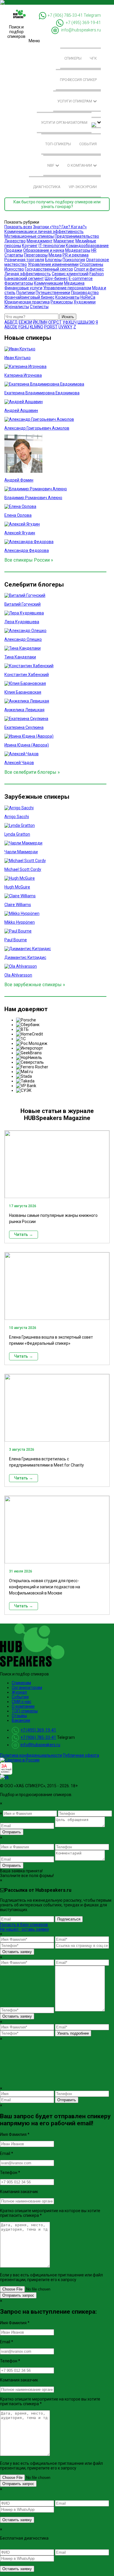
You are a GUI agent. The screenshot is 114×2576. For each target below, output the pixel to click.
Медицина (74, 283)
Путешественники (53, 293)
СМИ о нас (21, 1702)
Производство (85, 293)
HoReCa (88, 297)
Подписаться (69, 1919)
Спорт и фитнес (89, 269)
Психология (74, 260)
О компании (80, 165)
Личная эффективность (28, 274)
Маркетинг (64, 241)
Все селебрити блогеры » (32, 772)
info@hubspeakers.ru (81, 30)
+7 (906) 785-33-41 (65, 15)
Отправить (12, 1832)
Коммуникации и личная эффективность (44, 232)
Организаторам (27, 1688)
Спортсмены (91, 264)
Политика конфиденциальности (31, 1755)
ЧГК (93, 58)
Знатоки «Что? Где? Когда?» (60, 227)
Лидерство (15, 241)
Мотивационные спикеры (29, 236)
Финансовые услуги (23, 288)
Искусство (14, 269)
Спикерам (21, 1683)
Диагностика (47, 187)
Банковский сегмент (24, 278)
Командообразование (87, 246)
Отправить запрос (18, 2295)
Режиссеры (62, 302)
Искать (68, 317)
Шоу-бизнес (56, 278)
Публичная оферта (81, 1755)
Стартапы (14, 255)
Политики (26, 293)
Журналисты (17, 307)
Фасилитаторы (19, 283)
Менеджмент (40, 241)
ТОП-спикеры (58, 144)
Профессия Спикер (78, 80)
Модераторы (78, 250)
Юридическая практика (27, 302)
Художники (85, 302)
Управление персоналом (67, 288)
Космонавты (67, 297)
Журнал (19, 1692)
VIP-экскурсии (83, 187)
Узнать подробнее (73, 2033)
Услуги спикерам (75, 101)
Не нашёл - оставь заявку (25, 1929)
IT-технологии (52, 246)
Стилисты (39, 307)
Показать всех (18, 227)
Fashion (97, 274)
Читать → (24, 1234)
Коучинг (30, 246)
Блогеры (53, 260)
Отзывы (19, 1716)
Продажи (13, 250)
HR (94, 250)
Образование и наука (44, 250)
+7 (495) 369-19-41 (83, 23)
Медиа (55, 255)
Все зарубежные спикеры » (35, 985)
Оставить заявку (17, 1952)
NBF (51, 165)
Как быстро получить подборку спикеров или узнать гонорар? (57, 204)
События (88, 144)
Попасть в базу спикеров (24, 1925)
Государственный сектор (49, 269)
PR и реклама (76, 255)
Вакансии (21, 1720)
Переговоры (36, 255)
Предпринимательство (77, 236)
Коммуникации (49, 283)
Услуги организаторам (64, 123)
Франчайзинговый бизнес (29, 297)
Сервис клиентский (70, 274)
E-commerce (81, 278)
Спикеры (73, 58)
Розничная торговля (24, 260)
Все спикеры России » (29, 560)
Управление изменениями (53, 264)
